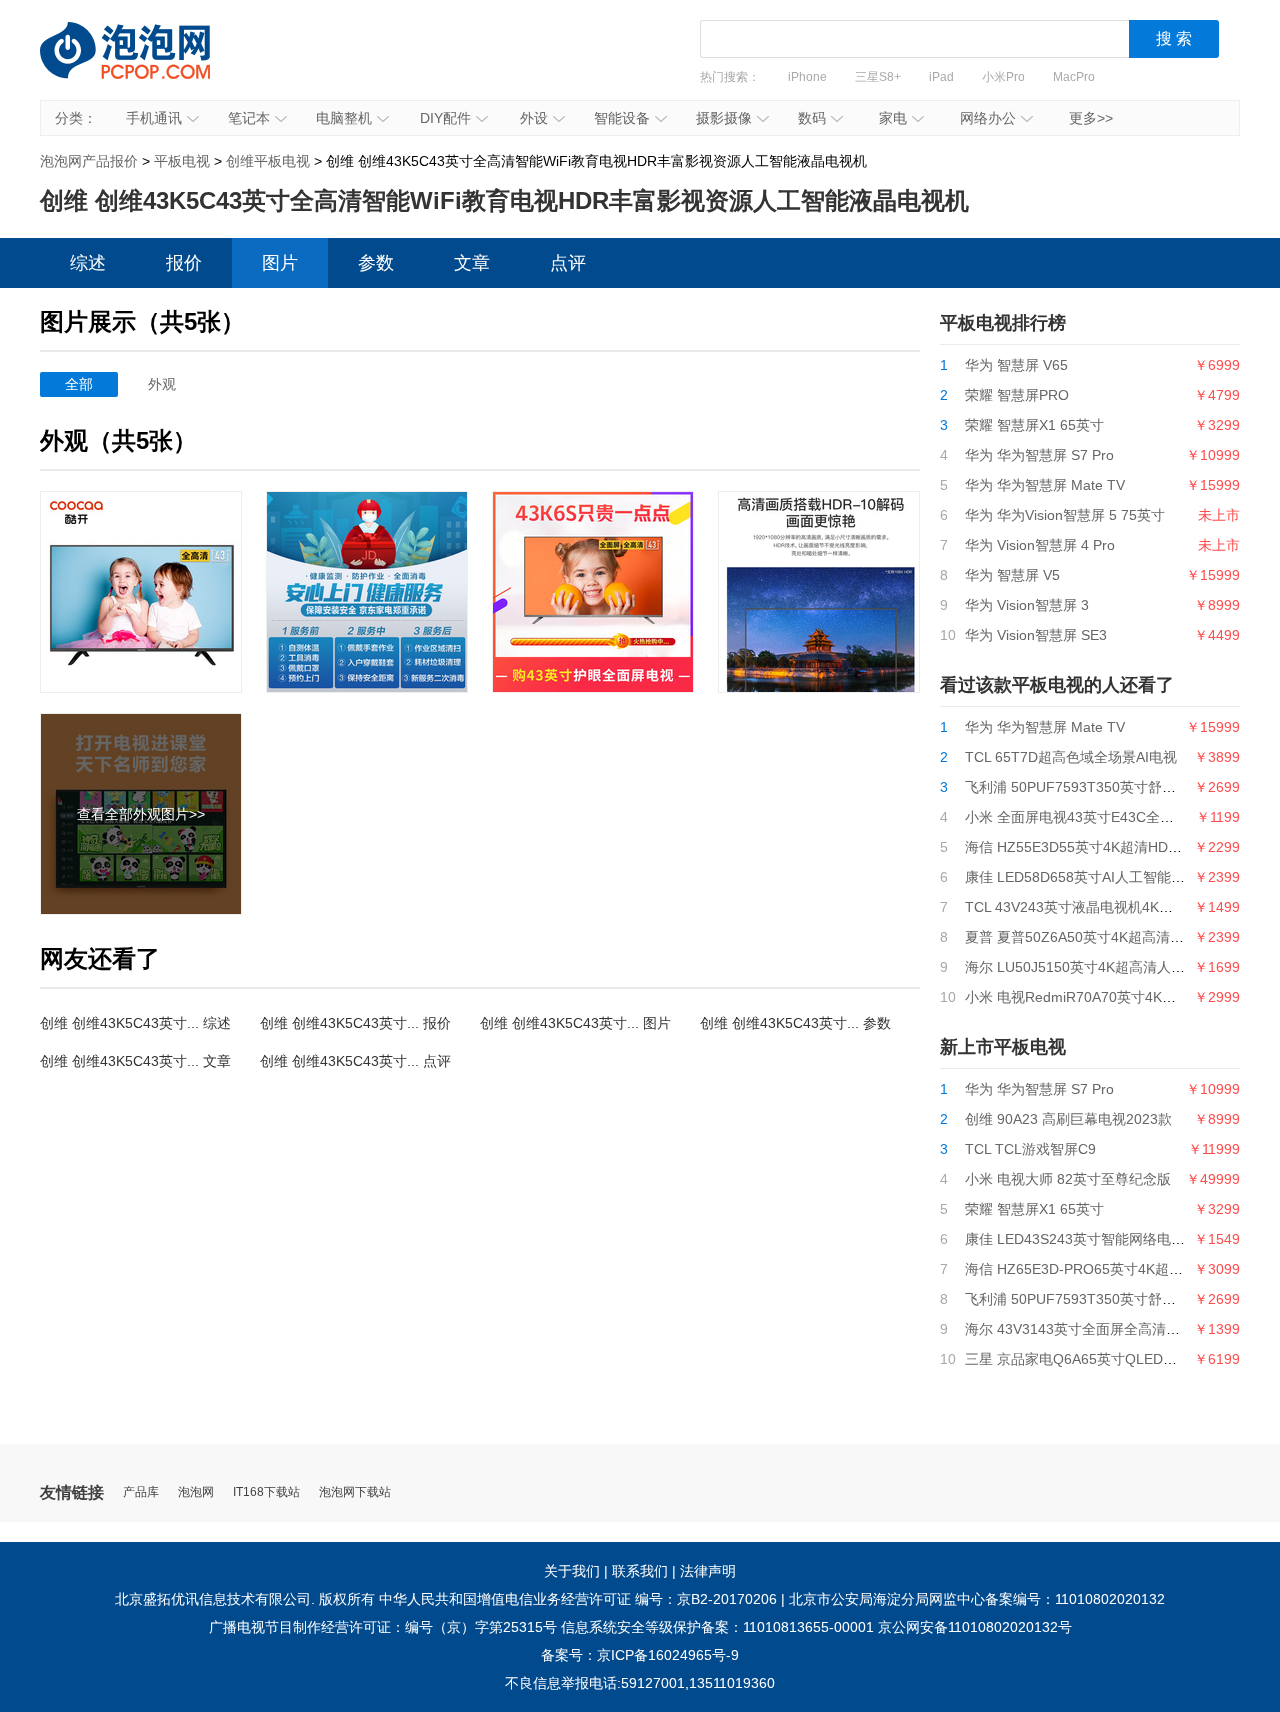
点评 (568, 263)
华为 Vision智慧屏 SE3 (1036, 635)
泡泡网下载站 (355, 1492)
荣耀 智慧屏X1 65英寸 (1034, 425)
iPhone (807, 77)
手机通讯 (154, 118)
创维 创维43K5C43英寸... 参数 (795, 1023)
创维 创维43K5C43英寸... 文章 (135, 1061)
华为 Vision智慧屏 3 (1027, 605)
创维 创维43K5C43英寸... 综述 (135, 1023)
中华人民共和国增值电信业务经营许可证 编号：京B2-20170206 (578, 1599)
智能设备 (622, 118)
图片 (280, 263)
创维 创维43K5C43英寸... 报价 (355, 1023)
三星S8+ (878, 77)
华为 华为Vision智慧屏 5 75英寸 (1065, 515)
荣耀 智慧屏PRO (1017, 395)
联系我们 (640, 1571)
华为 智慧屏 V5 (1012, 575)
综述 (88, 263)
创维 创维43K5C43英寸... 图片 (575, 1023)
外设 (534, 118)
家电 (893, 118)
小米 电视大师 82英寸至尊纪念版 (1068, 1179)
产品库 (141, 1492)
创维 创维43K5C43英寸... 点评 (355, 1061)
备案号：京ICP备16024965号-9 (640, 1655)
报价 (184, 263)
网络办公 (988, 118)
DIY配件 (445, 118)
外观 (162, 384)
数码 (812, 118)
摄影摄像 (724, 118)
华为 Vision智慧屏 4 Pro (1040, 545)
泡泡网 (196, 1492)
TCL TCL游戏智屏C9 (1030, 1149)
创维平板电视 (268, 161)
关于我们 (572, 1571)
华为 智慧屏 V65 (1016, 365)
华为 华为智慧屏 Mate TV (1045, 485)
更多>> (1091, 118)
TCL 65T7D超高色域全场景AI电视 (1071, 757)
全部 (79, 384)
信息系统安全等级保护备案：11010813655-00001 (717, 1627)
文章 (472, 263)
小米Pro (1003, 77)
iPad (941, 77)
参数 (376, 263)
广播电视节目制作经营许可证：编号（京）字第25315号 (383, 1627)
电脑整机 (344, 118)
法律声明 (708, 1571)
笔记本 (249, 118)
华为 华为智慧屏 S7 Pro (1039, 455)
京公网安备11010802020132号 (975, 1627)
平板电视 (182, 161)
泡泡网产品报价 (145, 65)
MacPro (1074, 77)
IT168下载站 (266, 1492)
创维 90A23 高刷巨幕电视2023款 (1068, 1119)
